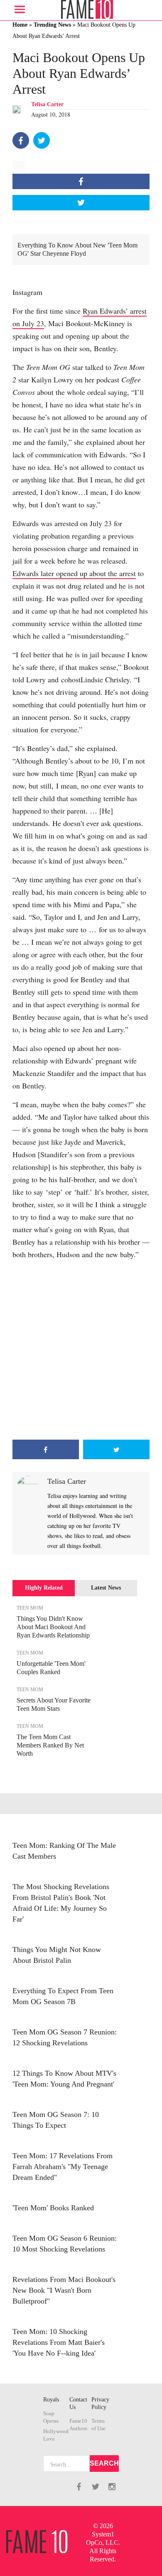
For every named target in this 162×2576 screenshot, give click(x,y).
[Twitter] (42, 140)
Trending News (52, 25)
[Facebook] (21, 140)
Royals (51, 2400)
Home (20, 25)
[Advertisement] (81, 1350)
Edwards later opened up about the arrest (74, 573)
